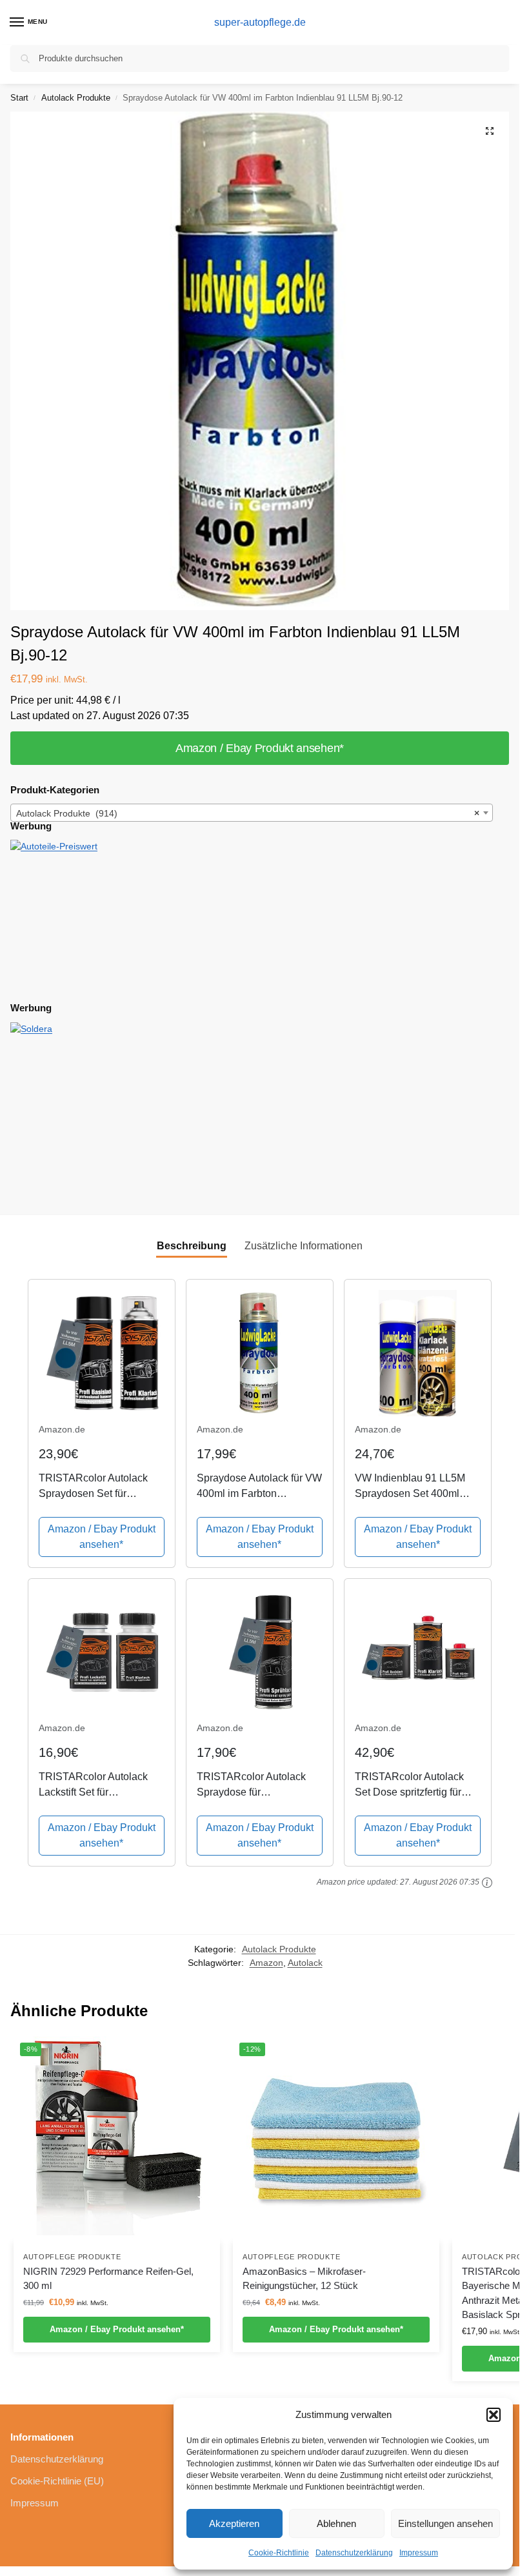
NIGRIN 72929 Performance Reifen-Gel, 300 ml (108, 2279)
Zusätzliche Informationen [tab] (304, 1246)
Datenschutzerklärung (354, 2553)
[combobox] (252, 813)
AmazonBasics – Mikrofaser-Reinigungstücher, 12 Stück (304, 2279)
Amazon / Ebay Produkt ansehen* (260, 748)
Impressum (419, 2553)
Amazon (266, 1963)
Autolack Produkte (76, 98)
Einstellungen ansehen (445, 2523)
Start (19, 98)
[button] (494, 2415)
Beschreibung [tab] (192, 1246)
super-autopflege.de (260, 22)
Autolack (305, 1963)
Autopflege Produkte (72, 2257)
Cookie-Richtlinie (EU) (57, 2481)
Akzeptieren (234, 2523)
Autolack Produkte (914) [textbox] (248, 813)
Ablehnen (336, 2523)
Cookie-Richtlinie (279, 2553)
